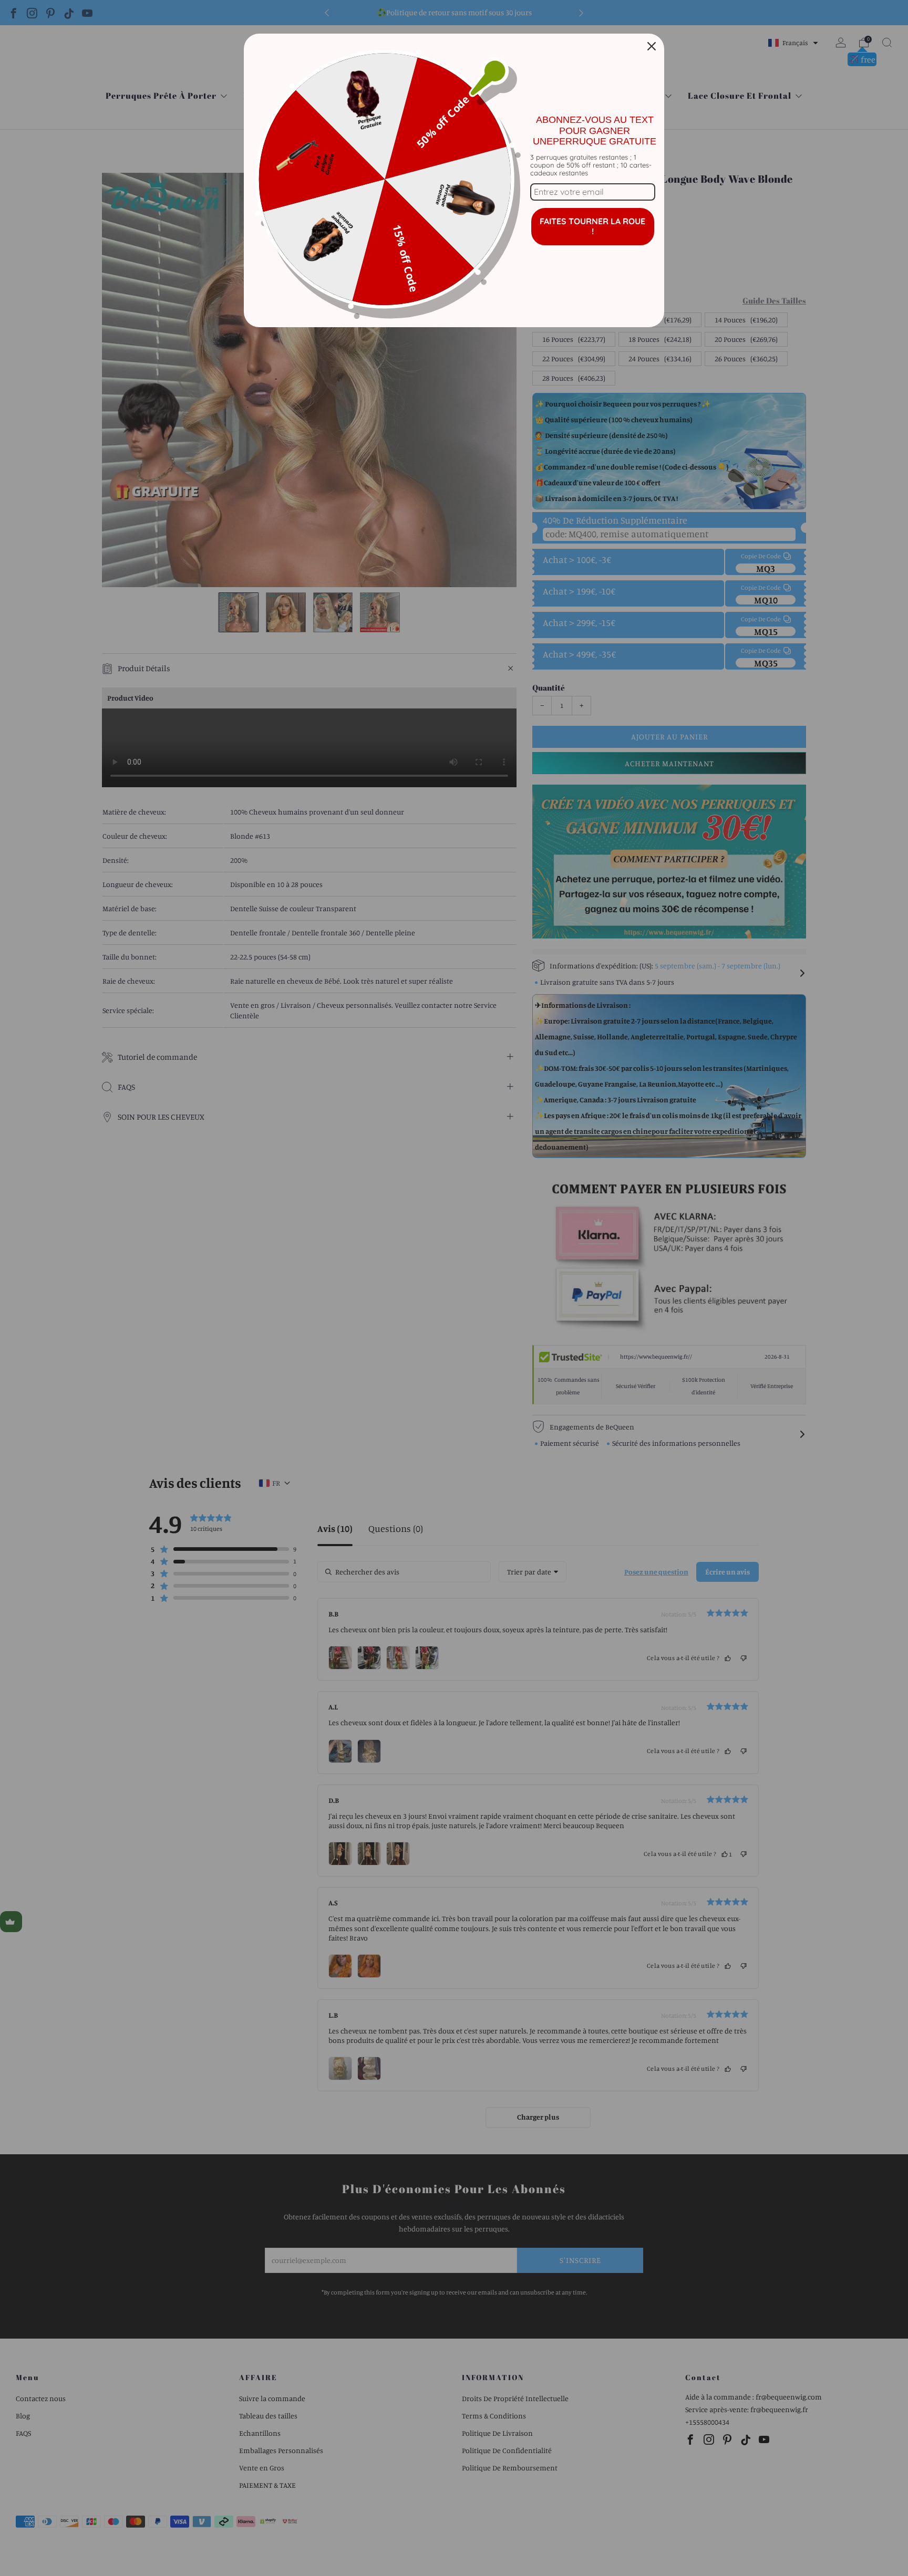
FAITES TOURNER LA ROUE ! (592, 226)
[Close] (652, 46)
